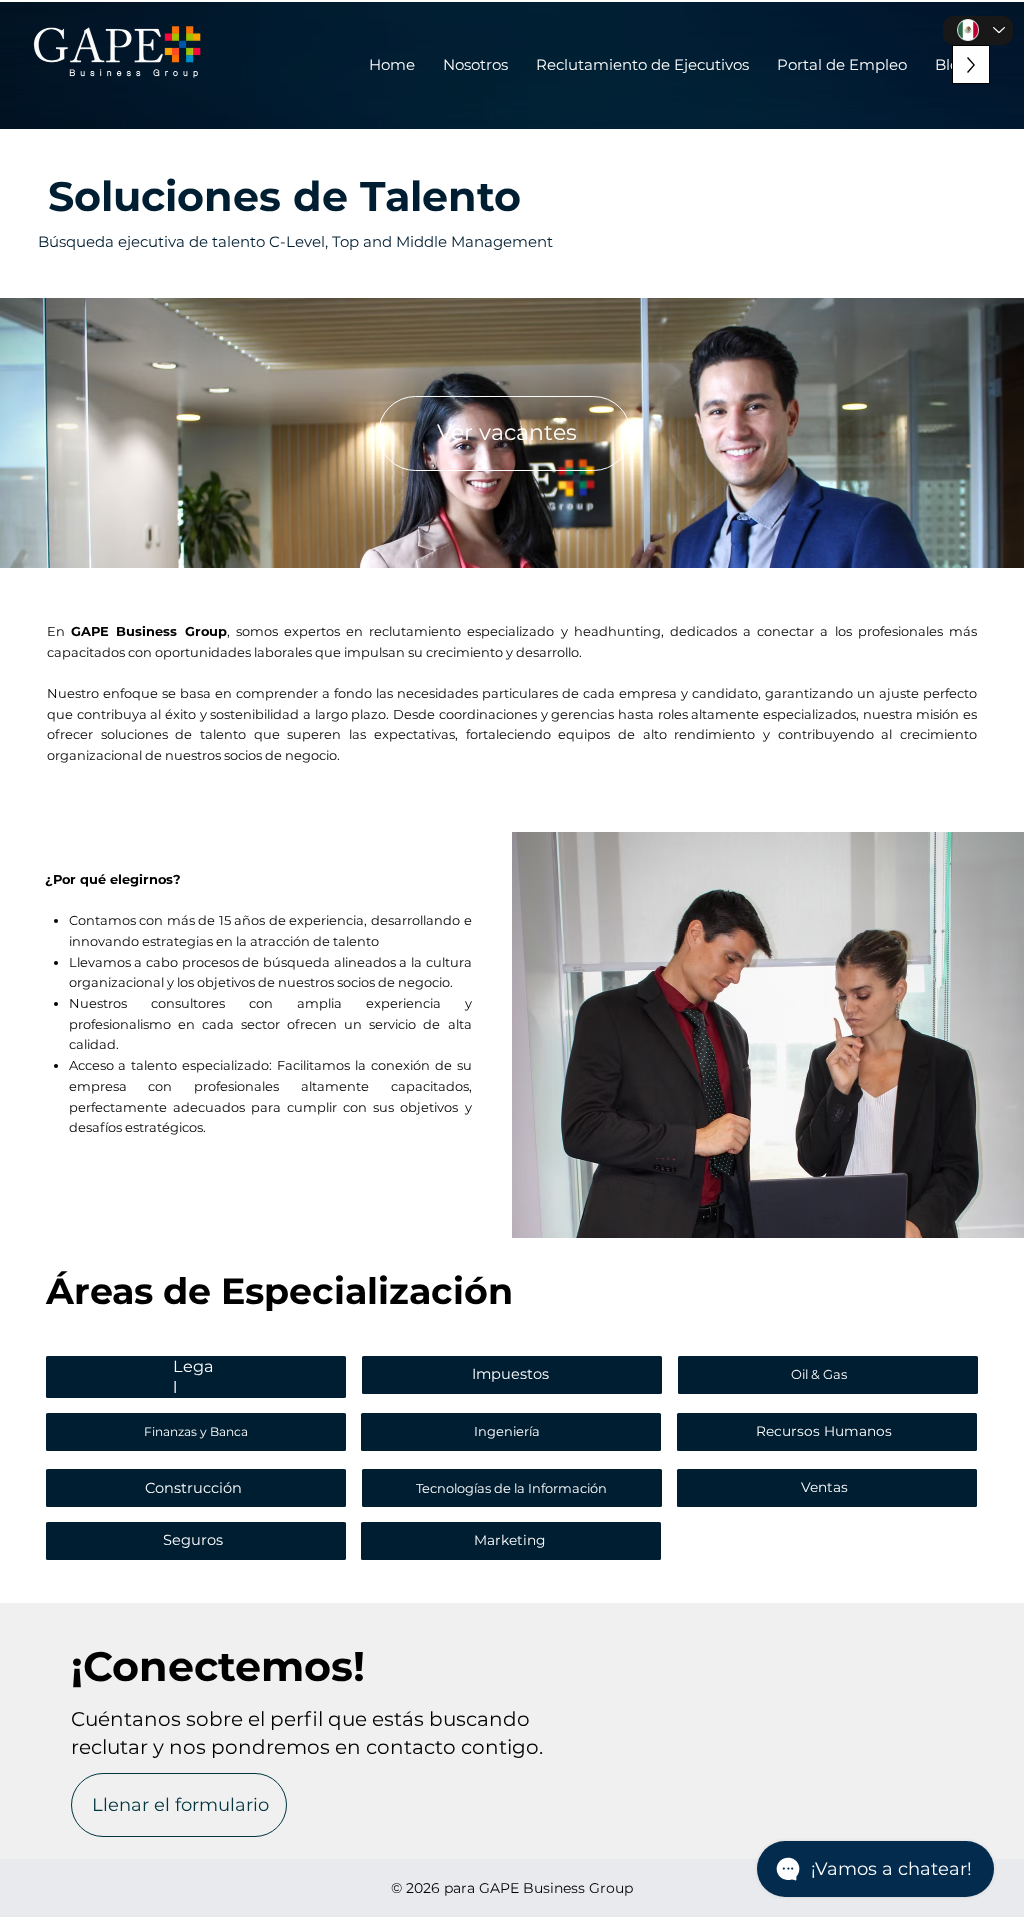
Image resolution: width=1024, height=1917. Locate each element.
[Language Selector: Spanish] (978, 30)
